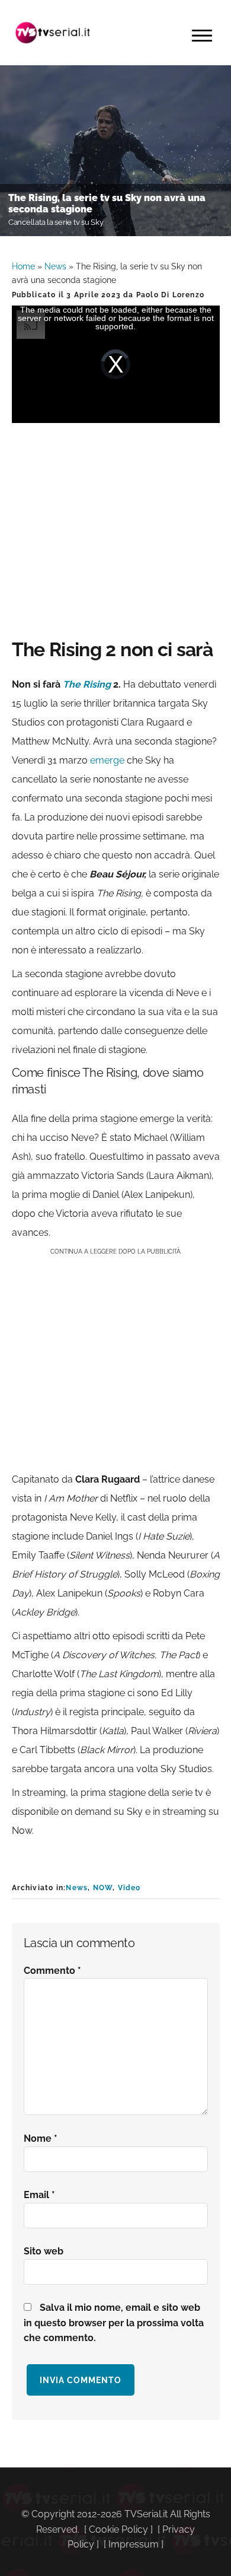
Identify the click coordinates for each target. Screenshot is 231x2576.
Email (39, 2195)
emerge (107, 760)
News (55, 266)
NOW (103, 1888)
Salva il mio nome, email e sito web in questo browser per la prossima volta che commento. (114, 2323)
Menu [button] (202, 36)
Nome (41, 2138)
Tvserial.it (53, 33)
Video (129, 1888)
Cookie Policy (118, 2529)
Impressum (134, 2544)
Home (23, 266)
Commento (52, 1971)
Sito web (44, 2251)
